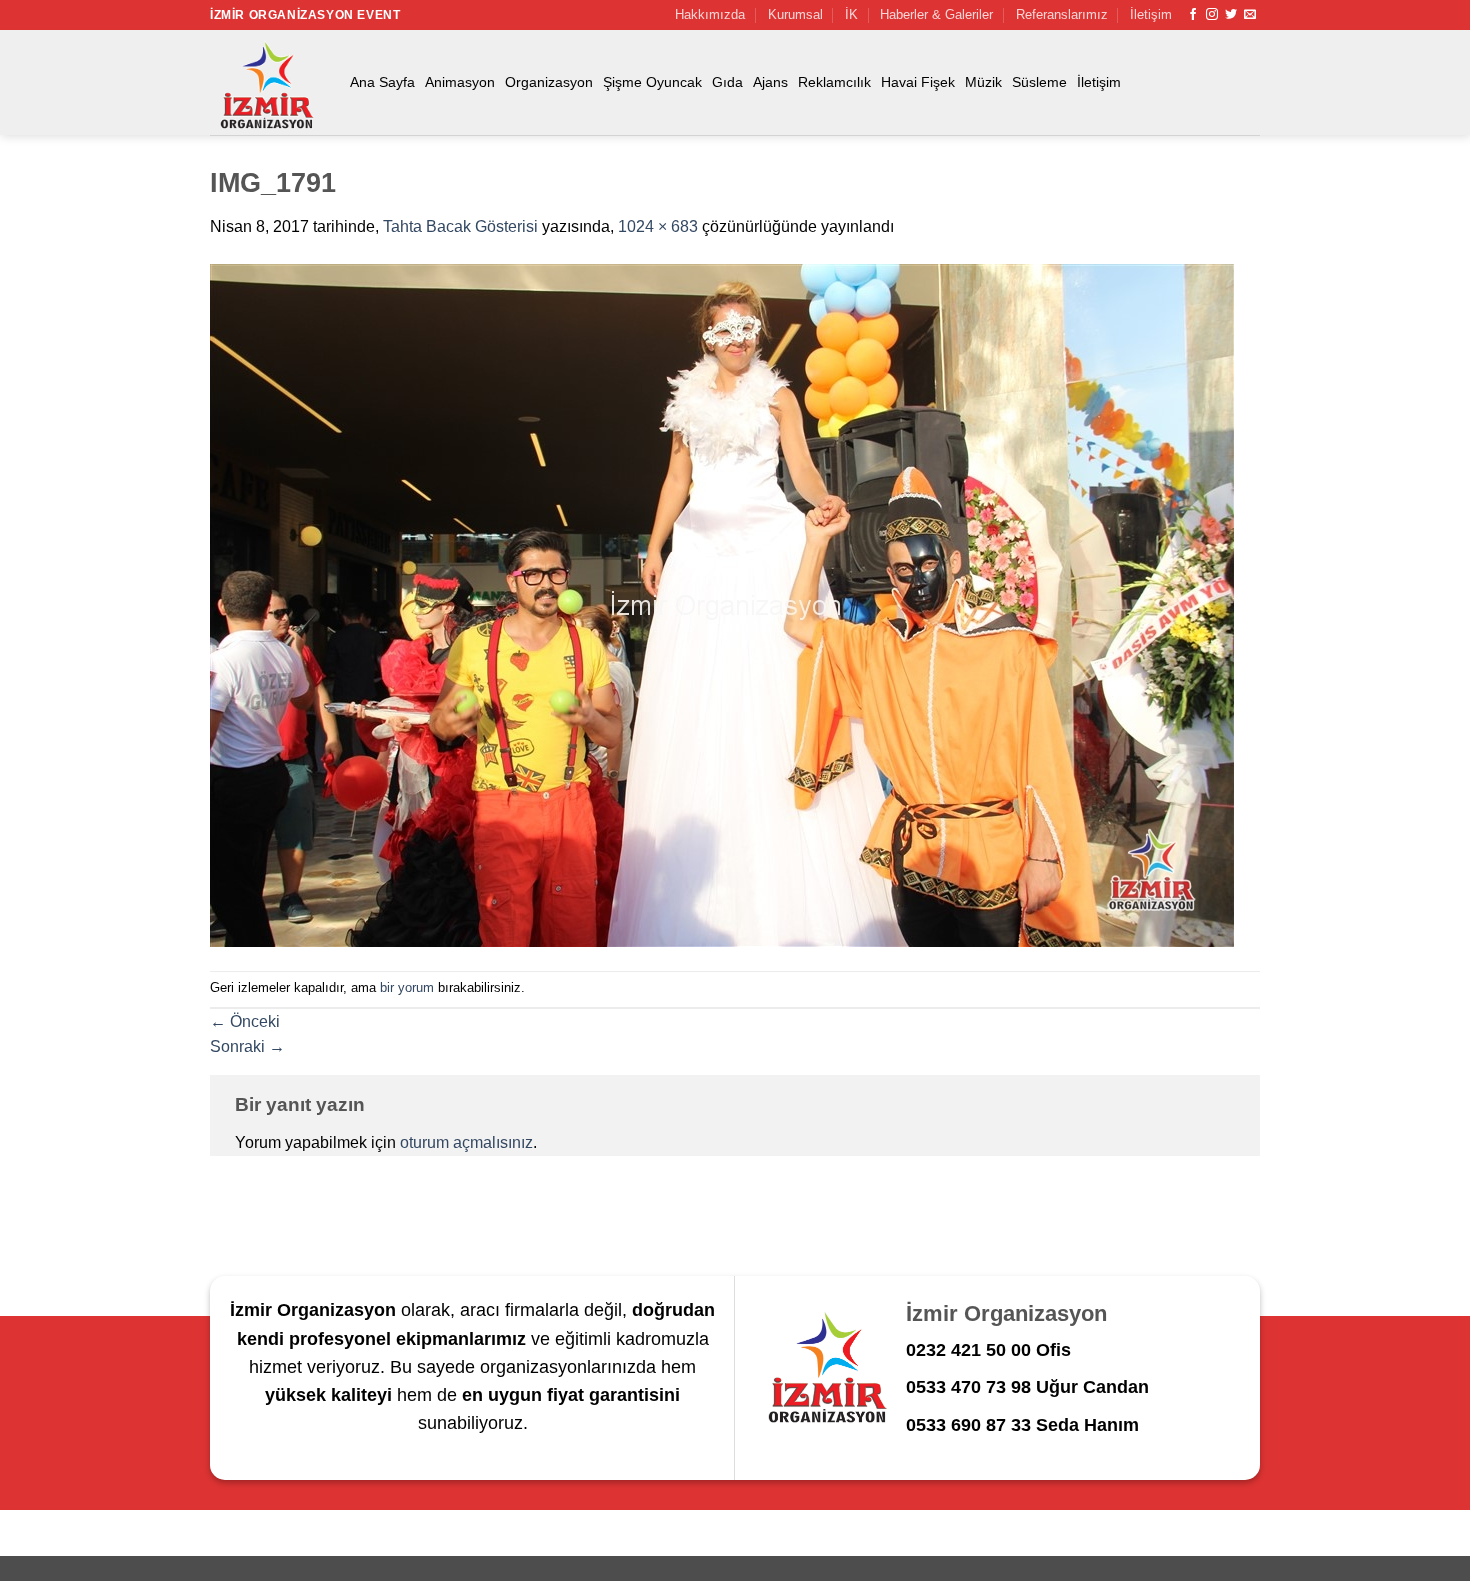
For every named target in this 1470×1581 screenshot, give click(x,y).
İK (851, 14)
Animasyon (460, 82)
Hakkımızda (710, 14)
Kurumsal (795, 14)
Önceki (245, 1021)
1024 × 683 (658, 226)
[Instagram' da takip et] (1212, 15)
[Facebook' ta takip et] (1193, 15)
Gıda (727, 82)
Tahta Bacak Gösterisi (460, 226)
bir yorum (407, 987)
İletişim (1151, 14)
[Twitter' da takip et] (1231, 15)
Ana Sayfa (382, 82)
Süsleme (1039, 82)
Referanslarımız (1062, 14)
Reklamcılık (834, 82)
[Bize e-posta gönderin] (1250, 15)
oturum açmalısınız (466, 1142)
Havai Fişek (918, 82)
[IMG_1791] (722, 604)
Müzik (983, 82)
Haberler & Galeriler (936, 14)
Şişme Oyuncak (652, 82)
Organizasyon (549, 82)
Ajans (770, 82)
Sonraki (247, 1046)
